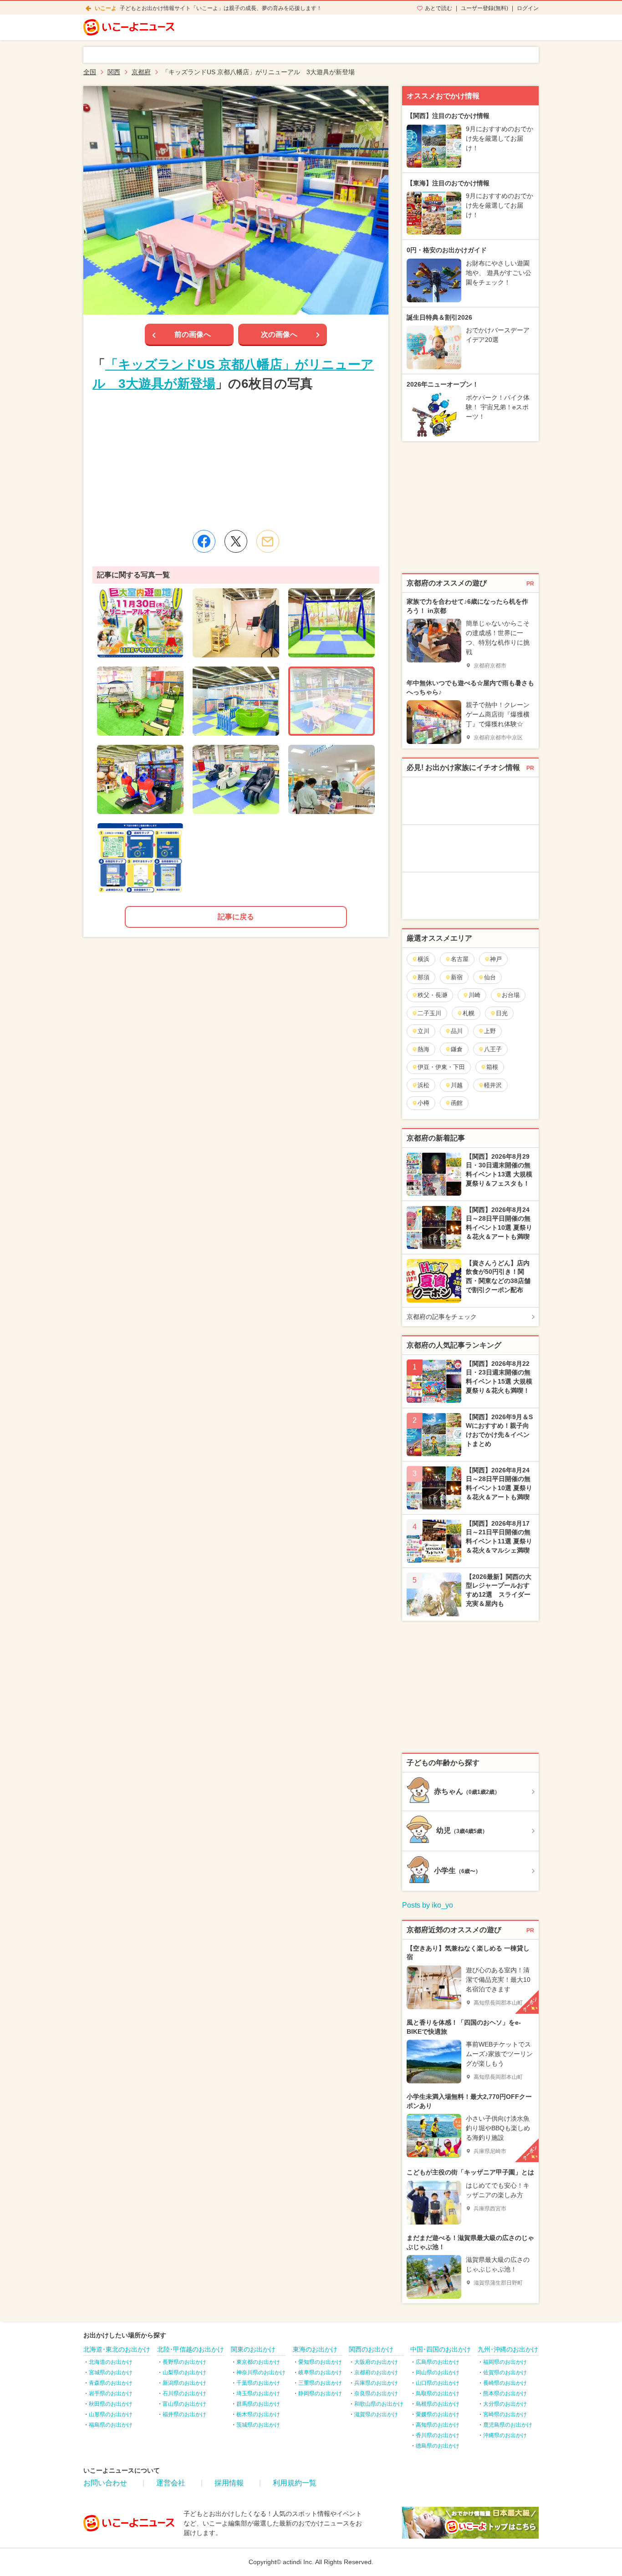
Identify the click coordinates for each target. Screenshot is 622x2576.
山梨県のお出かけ (184, 2372)
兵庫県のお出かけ (376, 2383)
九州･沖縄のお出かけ (508, 2349)
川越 (457, 1085)
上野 (490, 1031)
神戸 (496, 959)
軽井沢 (493, 1085)
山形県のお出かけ (111, 2414)
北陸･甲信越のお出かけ (191, 2349)
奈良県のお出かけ (376, 2393)
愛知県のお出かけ (320, 2362)
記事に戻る (236, 917)
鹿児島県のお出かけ (508, 2425)
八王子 (493, 1049)
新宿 (457, 977)
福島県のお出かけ (111, 2425)
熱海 (423, 1049)
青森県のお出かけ (111, 2383)
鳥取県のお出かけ (438, 2393)
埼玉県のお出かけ (258, 2393)
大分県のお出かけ (505, 2404)
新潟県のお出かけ (184, 2383)
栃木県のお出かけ (258, 2414)
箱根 (492, 1067)
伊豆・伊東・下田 (441, 1067)
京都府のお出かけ (376, 2372)
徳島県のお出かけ (438, 2446)
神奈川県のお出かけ (261, 2372)
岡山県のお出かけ (438, 2372)
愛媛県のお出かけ (438, 2414)
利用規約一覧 (295, 2483)
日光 (502, 1013)
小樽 (423, 1103)
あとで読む (438, 8)
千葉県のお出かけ (258, 2383)
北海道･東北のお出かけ (117, 2349)
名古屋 (460, 959)
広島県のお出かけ (438, 2362)
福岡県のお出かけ (505, 2362)
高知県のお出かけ (438, 2425)
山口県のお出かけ (438, 2383)
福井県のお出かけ (184, 2414)
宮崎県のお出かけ (505, 2414)
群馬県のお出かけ (258, 2404)
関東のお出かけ (253, 2349)
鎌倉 (457, 1049)
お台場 (511, 995)
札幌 (469, 1013)
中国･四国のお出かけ (441, 2349)
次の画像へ (279, 334)
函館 (457, 1103)
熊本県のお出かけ (505, 2393)
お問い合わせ (105, 2483)
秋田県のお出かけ (111, 2404)
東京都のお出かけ (258, 2362)
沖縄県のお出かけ (505, 2435)
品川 (457, 1031)
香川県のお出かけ (438, 2435)
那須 (423, 977)
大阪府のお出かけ (376, 2362)
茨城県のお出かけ (258, 2425)
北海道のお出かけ (111, 2362)
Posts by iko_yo (428, 1905)
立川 (423, 1031)
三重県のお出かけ (320, 2383)
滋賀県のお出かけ (376, 2414)
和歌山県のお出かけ (379, 2404)
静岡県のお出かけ (320, 2393)
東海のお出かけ (315, 2349)
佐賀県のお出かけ (505, 2372)
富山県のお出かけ (184, 2404)
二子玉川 (429, 1013)
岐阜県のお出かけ (320, 2372)
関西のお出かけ (371, 2349)
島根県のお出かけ (438, 2404)
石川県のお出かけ (184, 2393)
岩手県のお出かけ (111, 2393)
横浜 (423, 959)
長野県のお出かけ (184, 2362)
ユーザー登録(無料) (484, 8)
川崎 (474, 995)
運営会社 (171, 2483)
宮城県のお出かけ (111, 2372)
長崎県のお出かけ (505, 2383)
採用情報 (229, 2483)
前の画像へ (193, 334)
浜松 (423, 1085)
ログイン (528, 8)
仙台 (490, 977)
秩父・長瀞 (432, 995)
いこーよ (106, 8)
